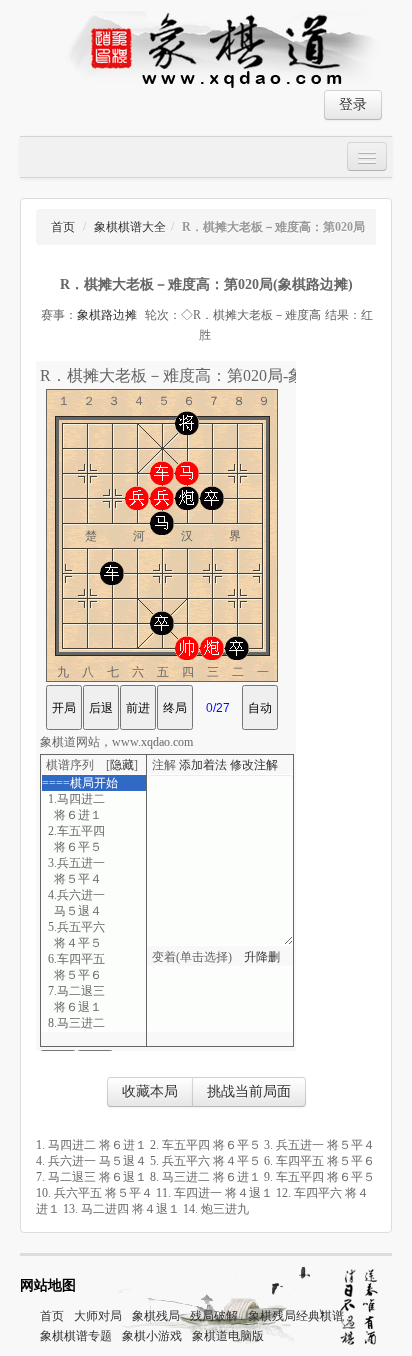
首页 (63, 227)
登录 (353, 104)
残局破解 (214, 1316)
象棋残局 (156, 1316)
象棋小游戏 (152, 1336)
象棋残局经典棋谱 (296, 1316)
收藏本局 (150, 1091)
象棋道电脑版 (228, 1336)
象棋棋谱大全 (130, 227)
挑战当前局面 (249, 1091)
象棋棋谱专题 (76, 1336)
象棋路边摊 (107, 315)
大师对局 (98, 1316)
